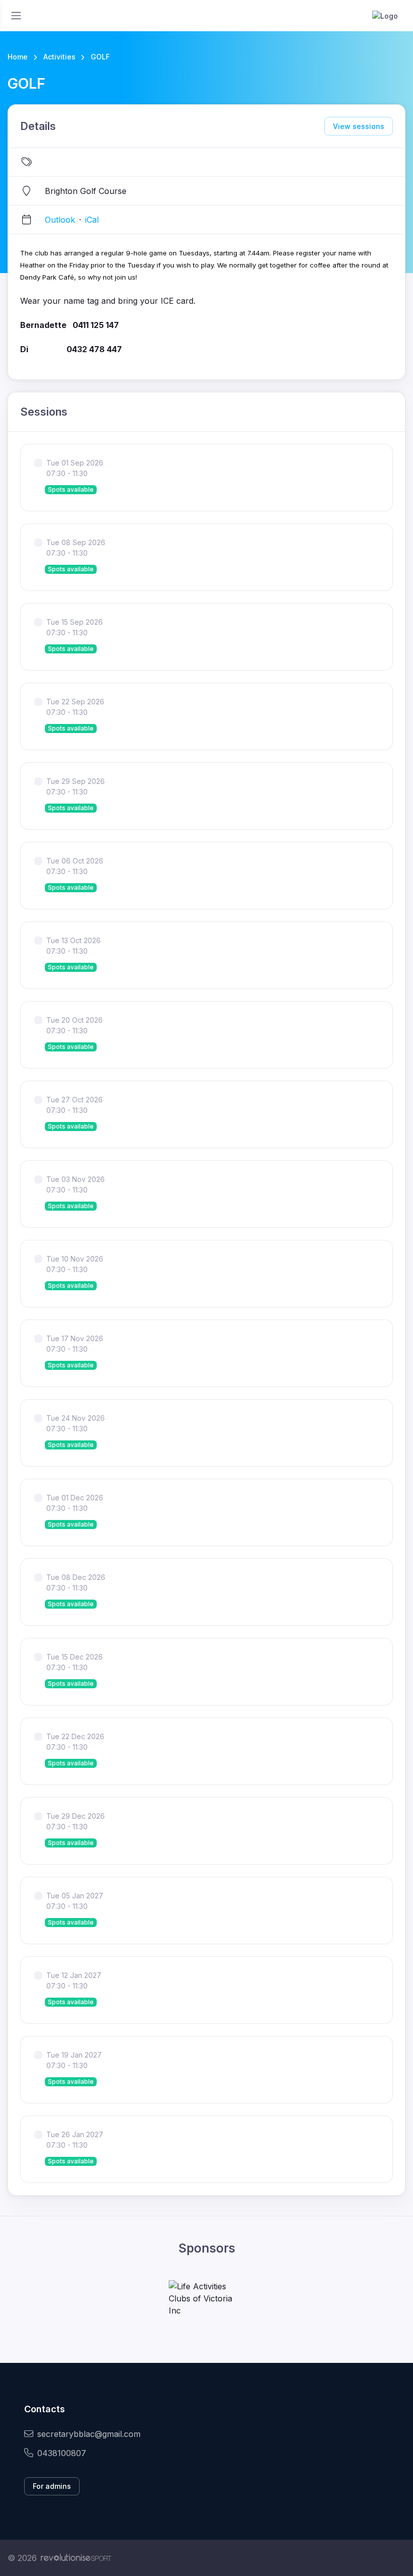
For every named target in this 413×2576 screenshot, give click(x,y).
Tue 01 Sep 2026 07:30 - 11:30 (75, 468)
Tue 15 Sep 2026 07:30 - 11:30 (75, 627)
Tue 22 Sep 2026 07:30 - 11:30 (75, 707)
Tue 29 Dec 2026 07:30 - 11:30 (76, 1821)
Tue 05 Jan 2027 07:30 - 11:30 (75, 1901)
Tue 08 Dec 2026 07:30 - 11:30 (76, 1582)
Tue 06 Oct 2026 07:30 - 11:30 (75, 866)
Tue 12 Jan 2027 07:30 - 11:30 (74, 1980)
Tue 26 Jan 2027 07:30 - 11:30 (75, 2140)
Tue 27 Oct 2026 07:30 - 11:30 (75, 1105)
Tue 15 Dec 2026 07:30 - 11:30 (75, 1662)
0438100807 (62, 2453)
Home (18, 57)
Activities (59, 57)
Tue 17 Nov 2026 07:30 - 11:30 (75, 1344)
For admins (52, 2486)
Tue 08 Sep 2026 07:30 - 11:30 (76, 548)
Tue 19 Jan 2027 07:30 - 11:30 (74, 2060)
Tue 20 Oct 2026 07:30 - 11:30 (75, 1025)
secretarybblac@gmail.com (89, 2434)
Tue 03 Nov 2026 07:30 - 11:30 (76, 1184)
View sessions (359, 126)
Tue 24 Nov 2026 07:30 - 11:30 (76, 1423)
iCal (92, 220)
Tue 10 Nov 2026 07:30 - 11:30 (75, 1264)
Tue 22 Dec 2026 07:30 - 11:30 (75, 1742)
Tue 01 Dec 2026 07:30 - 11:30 (75, 1503)
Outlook (60, 220)
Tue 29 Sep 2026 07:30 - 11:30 (76, 786)
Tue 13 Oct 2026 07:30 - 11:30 (74, 946)
